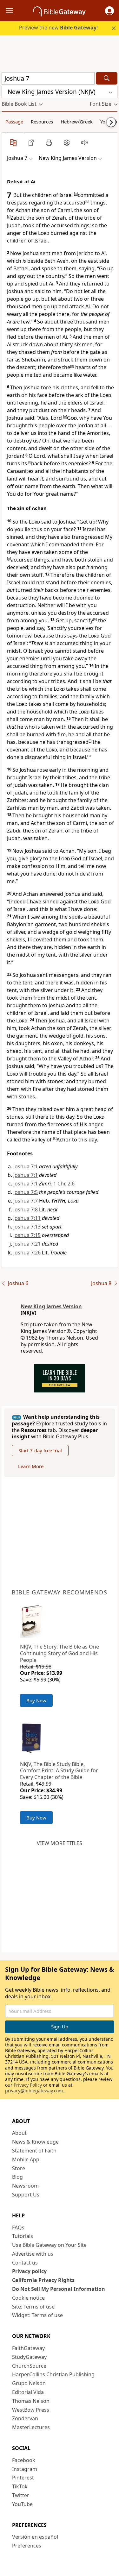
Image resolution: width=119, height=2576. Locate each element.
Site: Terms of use (33, 2307)
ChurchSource (29, 2366)
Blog (17, 2177)
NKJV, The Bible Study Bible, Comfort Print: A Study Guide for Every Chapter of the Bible (59, 1771)
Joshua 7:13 (27, 1227)
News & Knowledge (35, 2142)
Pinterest (23, 2478)
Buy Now (36, 1700)
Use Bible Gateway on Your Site (49, 2245)
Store (19, 2168)
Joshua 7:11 (27, 1218)
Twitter (21, 2495)
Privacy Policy (28, 2085)
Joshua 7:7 (26, 1201)
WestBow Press (31, 2410)
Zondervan (25, 2418)
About (19, 2133)
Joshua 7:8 (26, 1209)
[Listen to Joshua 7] (84, 142)
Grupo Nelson (29, 2383)
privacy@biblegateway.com (34, 2091)
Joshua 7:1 (26, 1166)
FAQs (18, 2227)
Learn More (31, 1466)
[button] (109, 11)
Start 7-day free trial (40, 1450)
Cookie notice (28, 2298)
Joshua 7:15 (27, 1235)
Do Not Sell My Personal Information (59, 2289)
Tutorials (23, 2236)
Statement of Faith (34, 2151)
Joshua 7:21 (27, 1244)
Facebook (24, 2460)
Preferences (27, 2546)
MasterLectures (31, 2427)
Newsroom (25, 2186)
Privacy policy (29, 2271)
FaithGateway (28, 2348)
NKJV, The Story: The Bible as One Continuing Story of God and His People (60, 1653)
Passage (14, 122)
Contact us (25, 2263)
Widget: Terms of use (37, 2315)
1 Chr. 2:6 (64, 1184)
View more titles (60, 1843)
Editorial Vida (28, 2392)
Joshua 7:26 (27, 1253)
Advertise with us (33, 2254)
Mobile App (26, 2159)
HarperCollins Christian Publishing (53, 2374)
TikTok (20, 2486)
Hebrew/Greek (77, 122)
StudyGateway (29, 2357)
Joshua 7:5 (26, 1192)
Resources (42, 122)
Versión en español (35, 2537)
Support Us (26, 2195)
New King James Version (51, 1306)
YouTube (22, 2504)
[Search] (107, 78)
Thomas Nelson (31, 2401)
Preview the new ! (58, 28)
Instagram (25, 2469)
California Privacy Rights (43, 2280)
